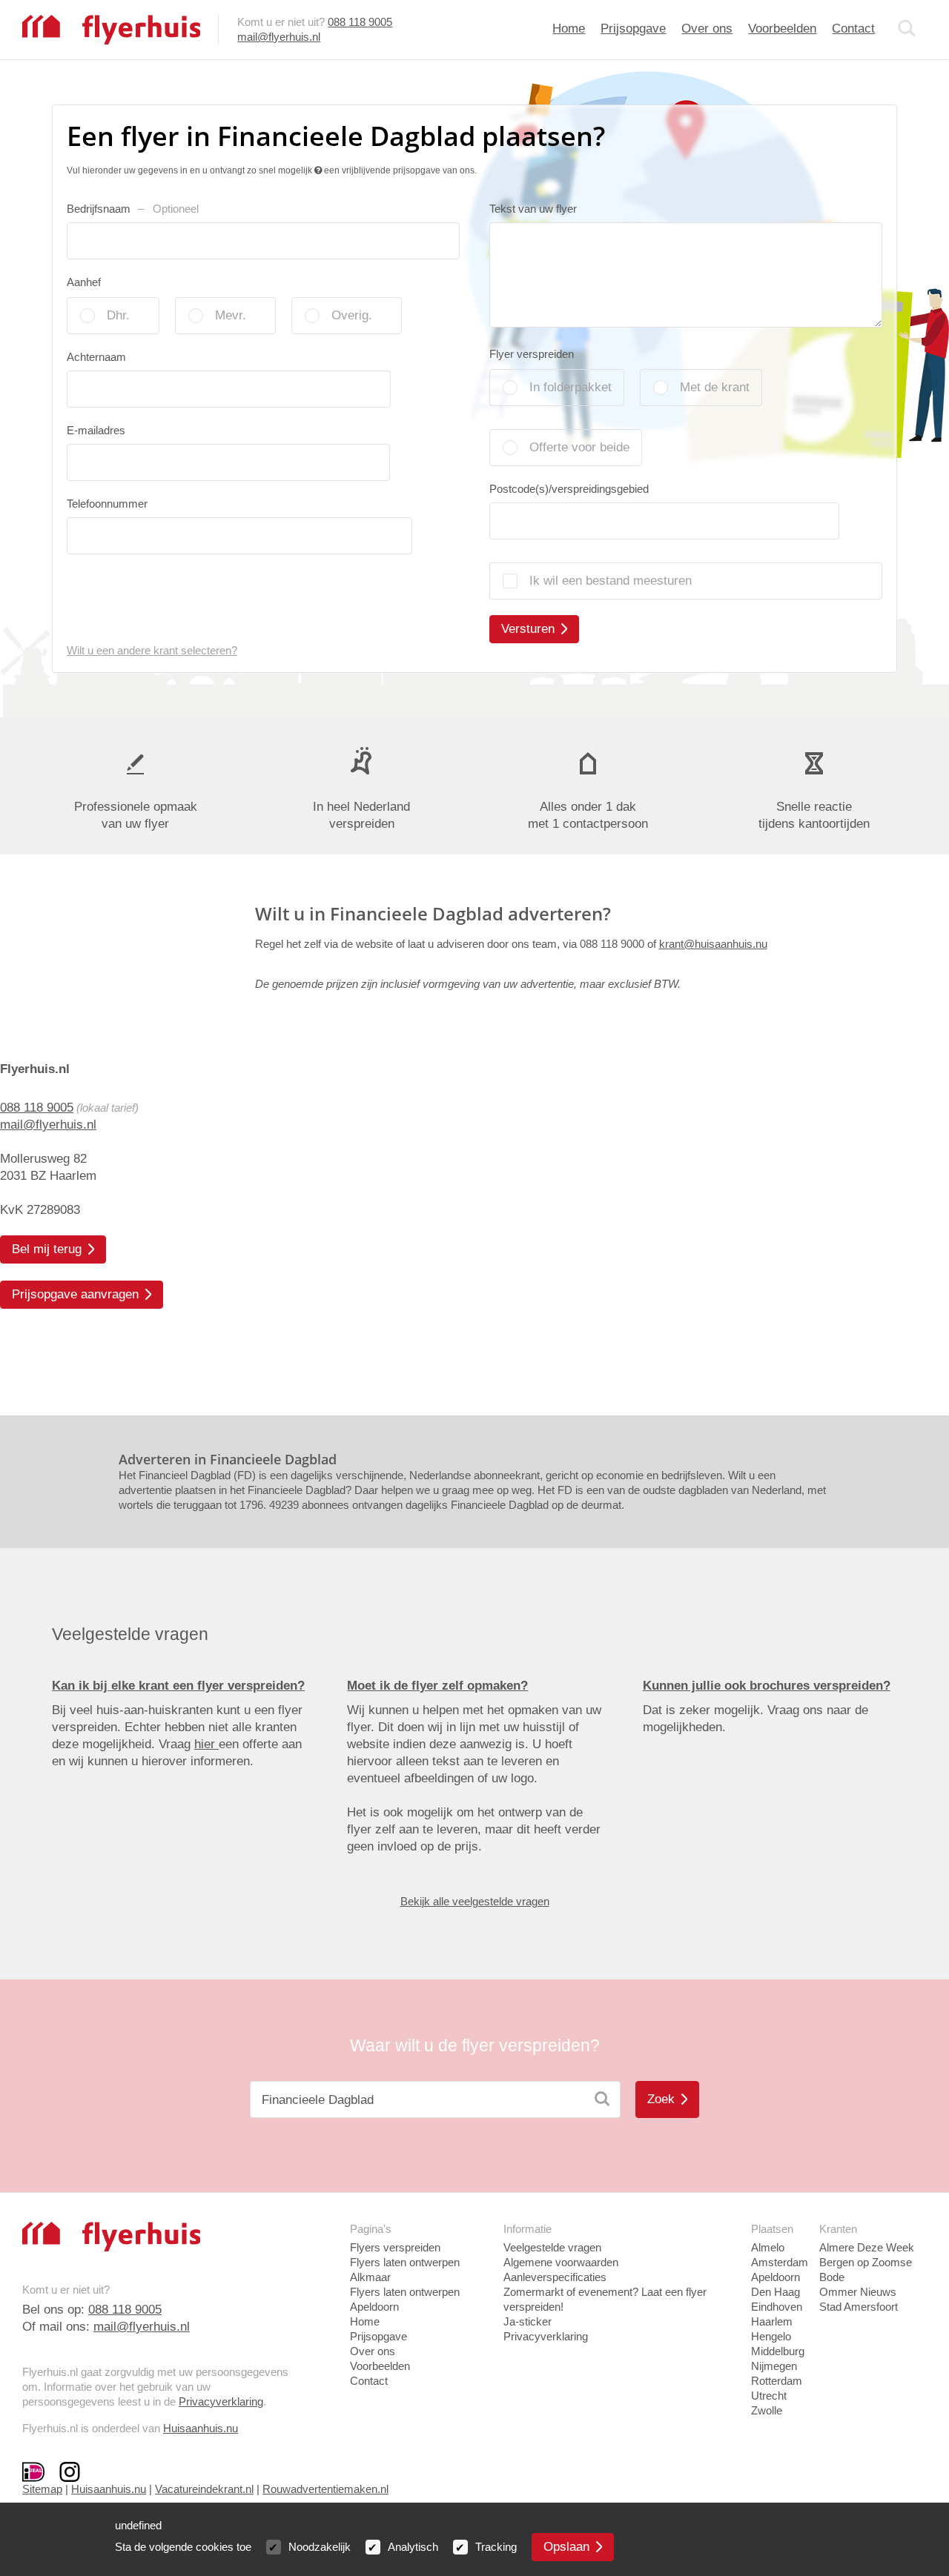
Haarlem (772, 2321)
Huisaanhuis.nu (201, 2428)
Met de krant (715, 387)
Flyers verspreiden (395, 2247)
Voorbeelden (782, 29)
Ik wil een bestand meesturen (611, 581)
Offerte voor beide (579, 447)
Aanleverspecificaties (555, 2277)
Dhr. (118, 315)
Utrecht (769, 2396)
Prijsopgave (633, 29)
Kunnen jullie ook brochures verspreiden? (767, 1686)
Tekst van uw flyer (533, 209)
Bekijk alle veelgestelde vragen (475, 1901)
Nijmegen (774, 2366)
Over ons (707, 29)
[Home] (111, 29)
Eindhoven (777, 2307)
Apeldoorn (776, 2277)
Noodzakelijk (320, 2547)
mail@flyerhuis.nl (279, 37)
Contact (853, 29)
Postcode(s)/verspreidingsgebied (569, 489)
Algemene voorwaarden (561, 2262)
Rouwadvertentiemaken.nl (325, 2489)
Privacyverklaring (221, 2401)
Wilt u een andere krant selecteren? (152, 650)
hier (206, 1744)
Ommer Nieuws (858, 2292)
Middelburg (778, 2351)
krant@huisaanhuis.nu (713, 944)
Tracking (496, 2547)
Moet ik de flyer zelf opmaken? (437, 1686)
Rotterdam (777, 2381)
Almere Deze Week (867, 2247)
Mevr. (231, 315)
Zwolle (767, 2410)
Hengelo (771, 2336)
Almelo (768, 2247)
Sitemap (42, 2489)
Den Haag (776, 2292)
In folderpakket (571, 387)
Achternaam (96, 357)
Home (569, 29)
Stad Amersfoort (859, 2307)
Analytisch (413, 2547)
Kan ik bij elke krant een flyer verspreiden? (178, 1686)
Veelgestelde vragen (552, 2247)
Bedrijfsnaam (133, 209)
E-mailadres (96, 430)
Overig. (352, 315)
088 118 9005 (360, 22)
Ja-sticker (528, 2321)
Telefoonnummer (107, 504)
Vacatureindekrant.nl (204, 2489)
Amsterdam (780, 2262)
